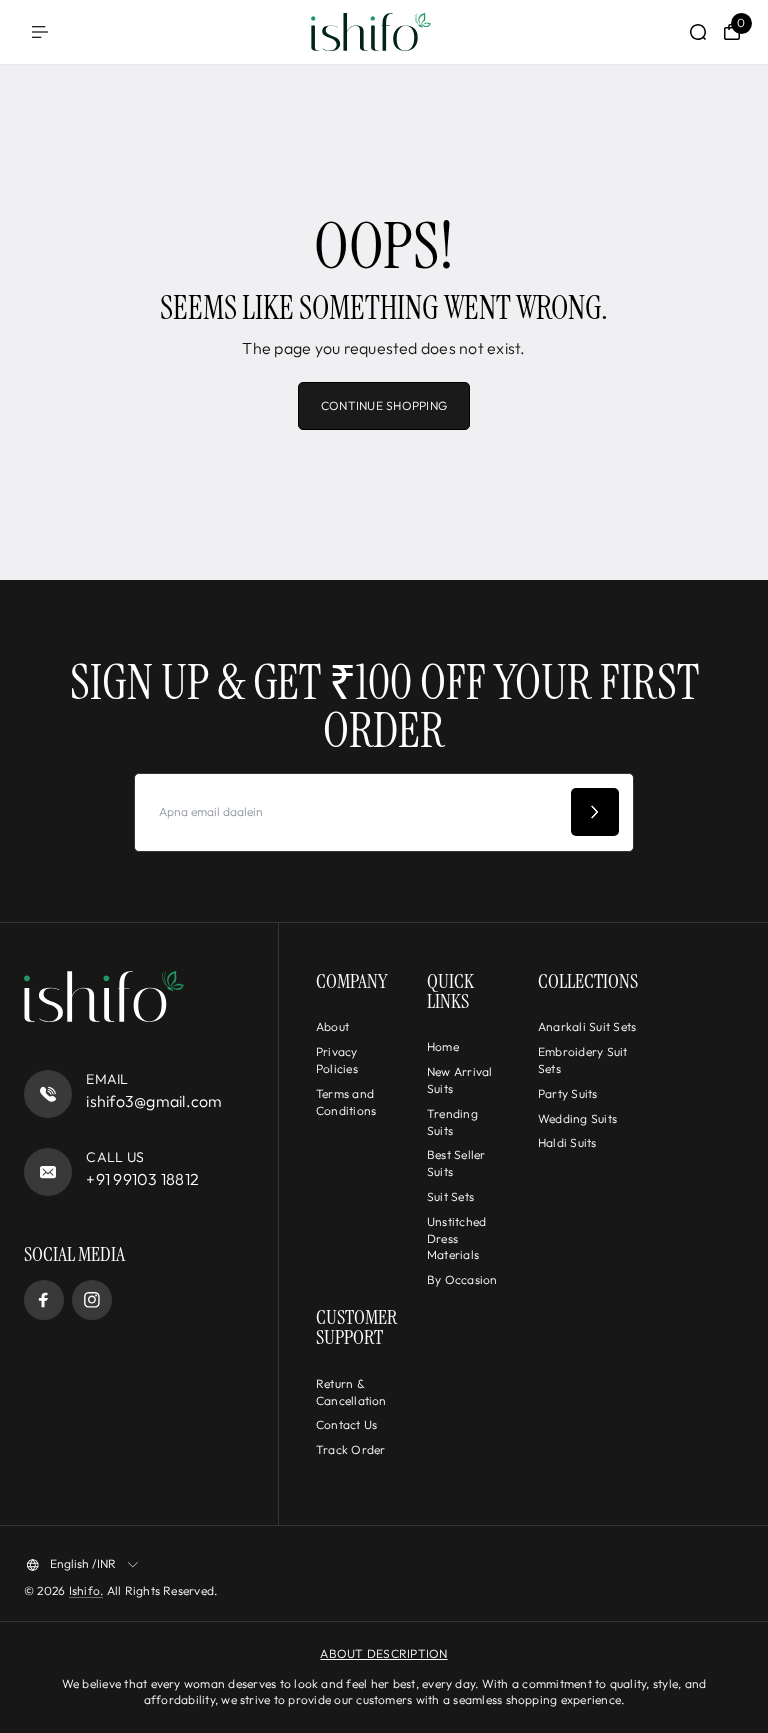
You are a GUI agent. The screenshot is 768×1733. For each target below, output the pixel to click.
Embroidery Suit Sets (583, 1060)
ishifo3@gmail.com (154, 1101)
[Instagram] (92, 1300)
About (332, 1026)
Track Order (351, 1449)
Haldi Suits (567, 1142)
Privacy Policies (337, 1060)
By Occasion (462, 1279)
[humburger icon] (40, 32)
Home (443, 1046)
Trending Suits (452, 1122)
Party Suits (568, 1093)
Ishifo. (86, 1590)
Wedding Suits (577, 1118)
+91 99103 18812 (142, 1179)
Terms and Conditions (346, 1102)
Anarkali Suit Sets (587, 1026)
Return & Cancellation (351, 1392)
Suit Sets (450, 1196)
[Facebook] (44, 1300)
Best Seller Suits (456, 1163)
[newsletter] (595, 812)
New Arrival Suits (460, 1080)
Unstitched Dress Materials (456, 1238)
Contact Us (346, 1424)
